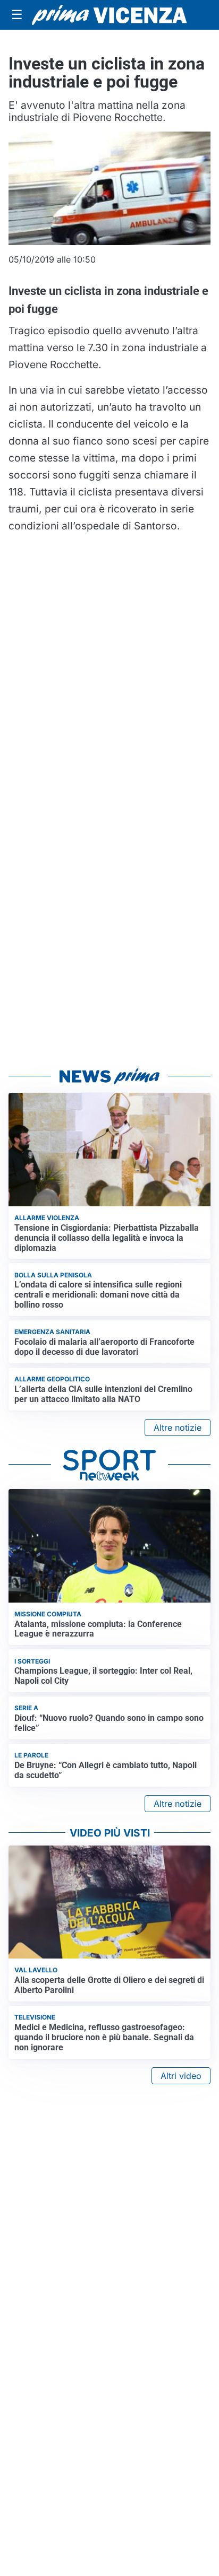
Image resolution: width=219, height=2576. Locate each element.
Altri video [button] (181, 2076)
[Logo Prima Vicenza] (109, 15)
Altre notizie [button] (178, 1428)
